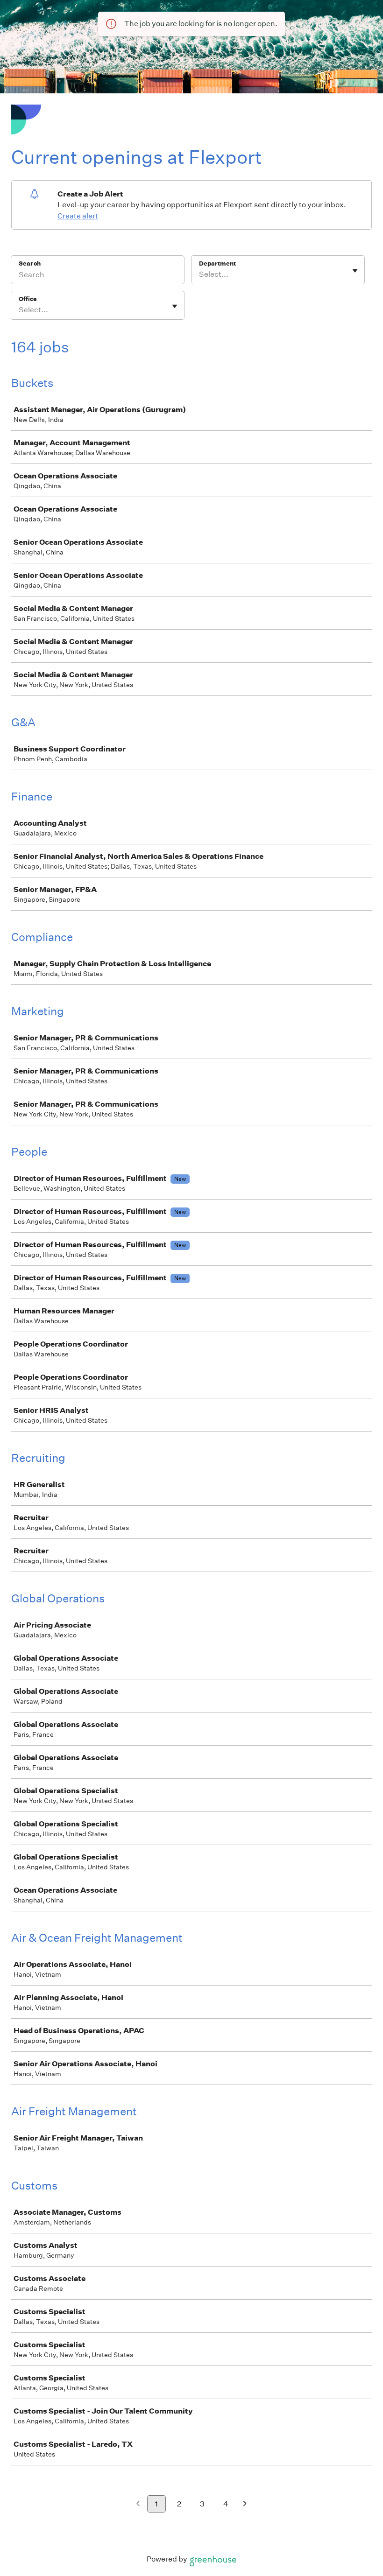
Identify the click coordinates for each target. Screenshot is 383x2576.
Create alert (78, 216)
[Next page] (245, 2504)
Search (30, 263)
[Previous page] (138, 2504)
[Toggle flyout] (355, 271)
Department (217, 263)
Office (28, 299)
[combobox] (200, 274)
